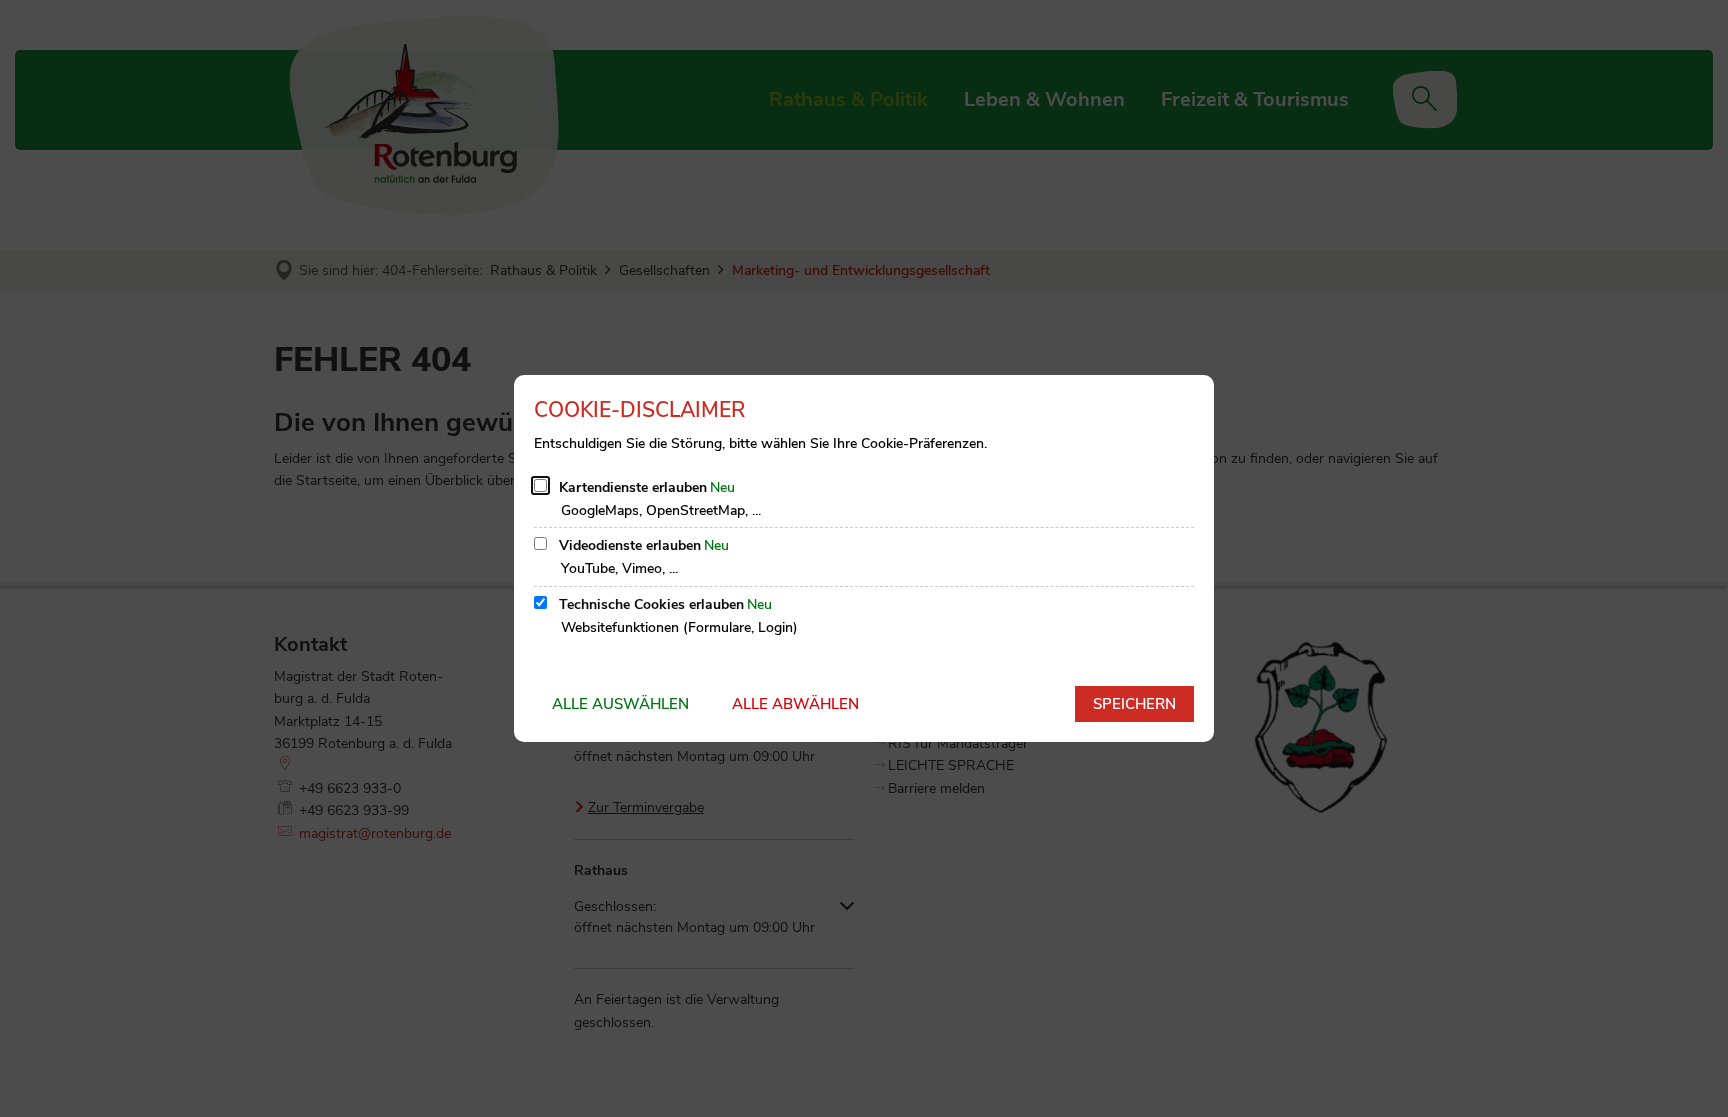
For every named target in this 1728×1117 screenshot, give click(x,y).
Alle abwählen (795, 704)
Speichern (1134, 704)
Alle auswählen (620, 704)
